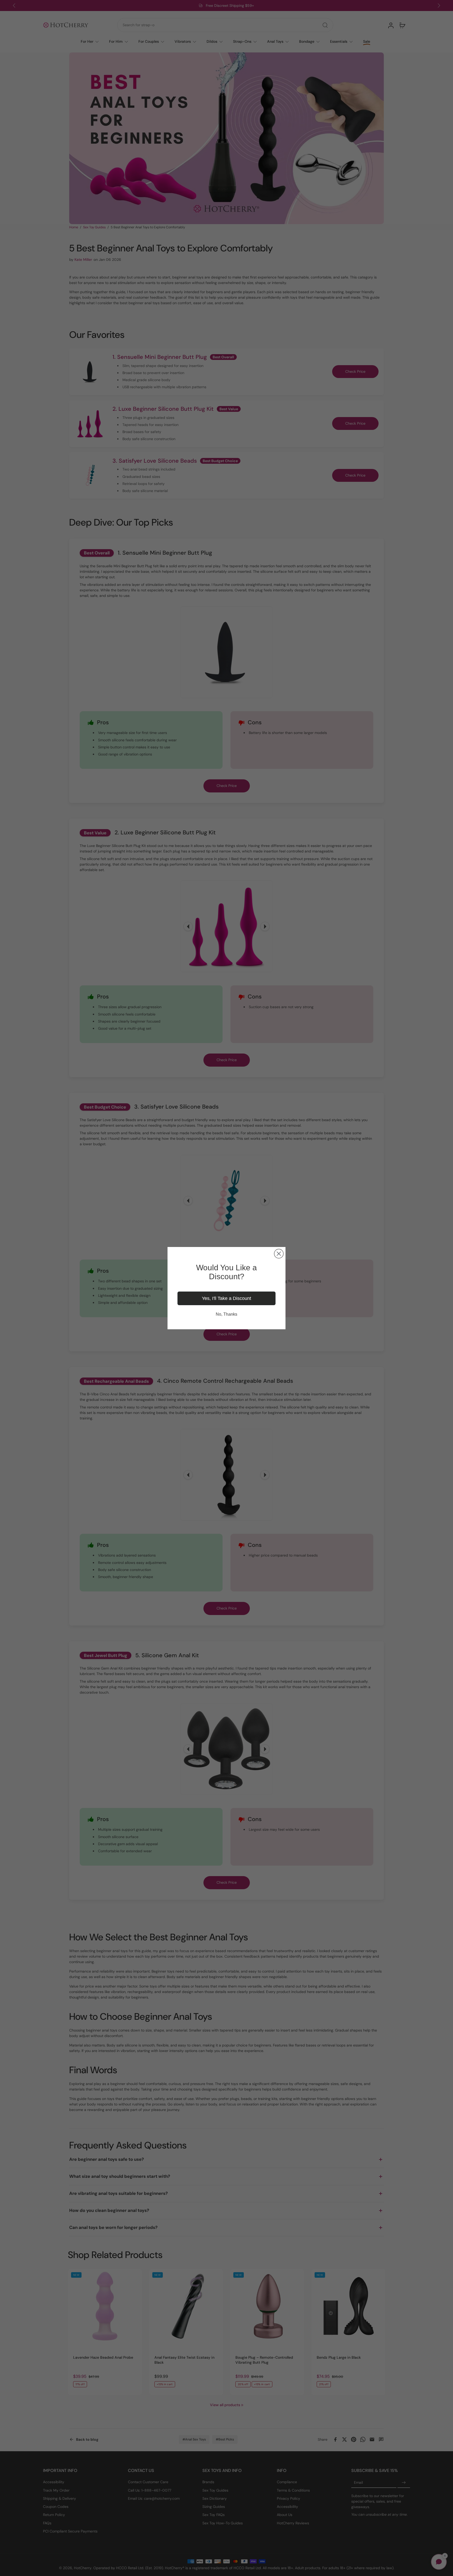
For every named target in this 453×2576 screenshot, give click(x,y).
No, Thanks (226, 1314)
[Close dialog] (279, 1254)
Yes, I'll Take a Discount (226, 1298)
